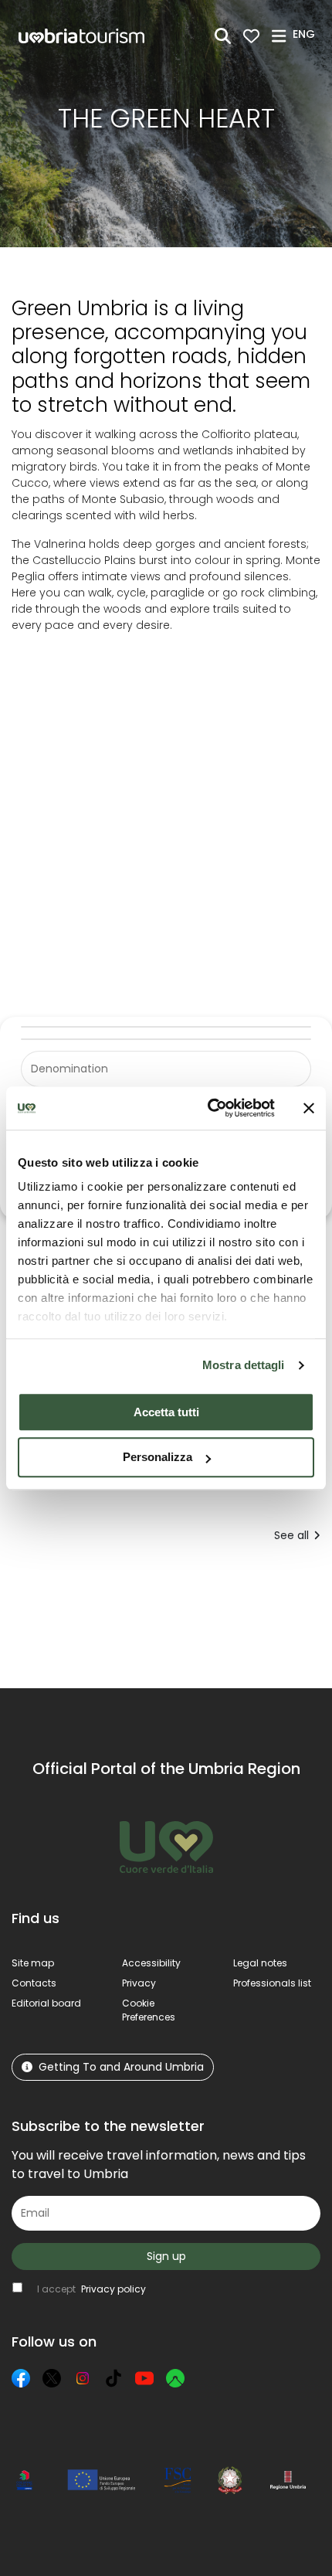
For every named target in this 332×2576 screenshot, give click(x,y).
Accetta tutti (166, 1412)
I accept (91, 2289)
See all (291, 1535)
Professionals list (272, 1983)
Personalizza (158, 1458)
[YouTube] (144, 2378)
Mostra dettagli (244, 1365)
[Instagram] (83, 2378)
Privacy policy (113, 2289)
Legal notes (260, 1963)
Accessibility (151, 1963)
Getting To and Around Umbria (121, 2067)
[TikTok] (113, 2378)
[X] (52, 2378)
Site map (33, 1963)
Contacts (34, 1983)
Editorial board (46, 2003)
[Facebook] (21, 2378)
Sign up (166, 2256)
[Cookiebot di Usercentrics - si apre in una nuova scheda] (209, 1108)
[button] (306, 35)
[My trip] (251, 36)
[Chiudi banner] (309, 1108)
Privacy (139, 1983)
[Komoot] (175, 2378)
